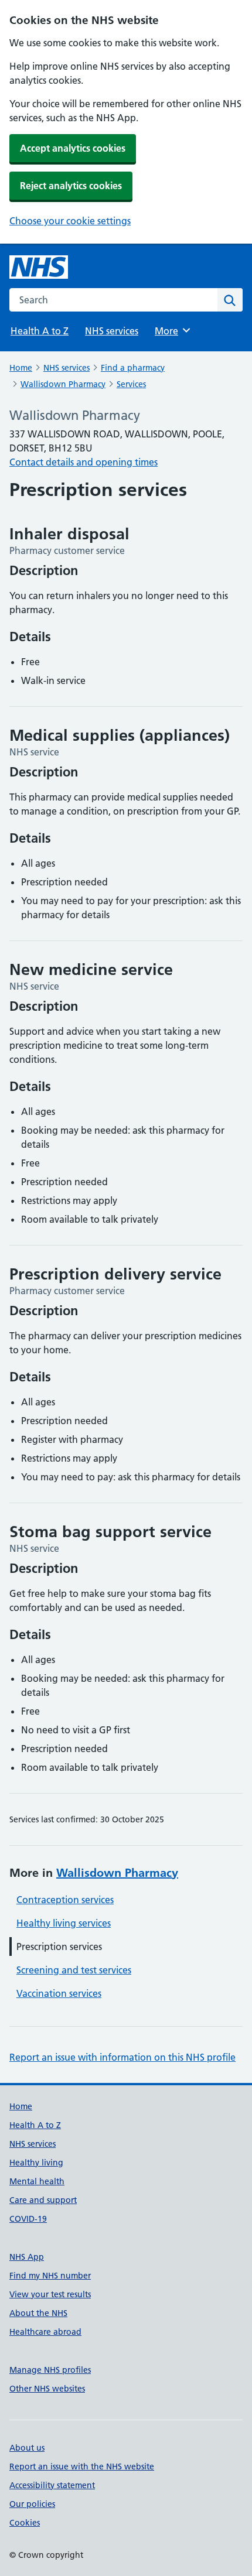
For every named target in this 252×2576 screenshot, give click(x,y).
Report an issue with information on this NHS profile (122, 2057)
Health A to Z (40, 331)
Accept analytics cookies (73, 148)
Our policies (32, 2504)
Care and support (43, 2200)
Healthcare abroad (45, 2332)
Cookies (25, 2523)
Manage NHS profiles (50, 2370)
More (172, 331)
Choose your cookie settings (70, 221)
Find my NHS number (50, 2276)
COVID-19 (28, 2219)
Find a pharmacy (133, 368)
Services (131, 384)
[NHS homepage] (39, 267)
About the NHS (38, 2313)
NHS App (27, 2257)
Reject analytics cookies (71, 186)
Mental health (37, 2181)
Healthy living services (64, 1923)
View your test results (50, 2294)
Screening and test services (74, 1970)
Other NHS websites (47, 2389)
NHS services (112, 331)
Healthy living (36, 2163)
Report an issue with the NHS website (82, 2466)
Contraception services (65, 1900)
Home (21, 368)
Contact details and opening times (84, 462)
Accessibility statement (52, 2485)
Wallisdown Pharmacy (63, 384)
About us (27, 2448)
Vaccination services (59, 1993)
